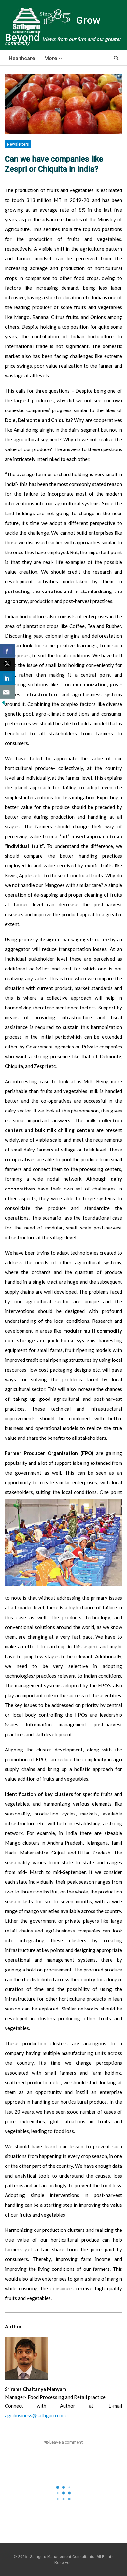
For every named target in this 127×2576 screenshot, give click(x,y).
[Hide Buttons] (3, 702)
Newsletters (18, 144)
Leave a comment (66, 2442)
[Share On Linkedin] (7, 678)
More (51, 58)
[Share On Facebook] (7, 651)
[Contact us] (7, 692)
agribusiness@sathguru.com (35, 2415)
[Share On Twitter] (7, 665)
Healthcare (22, 58)
